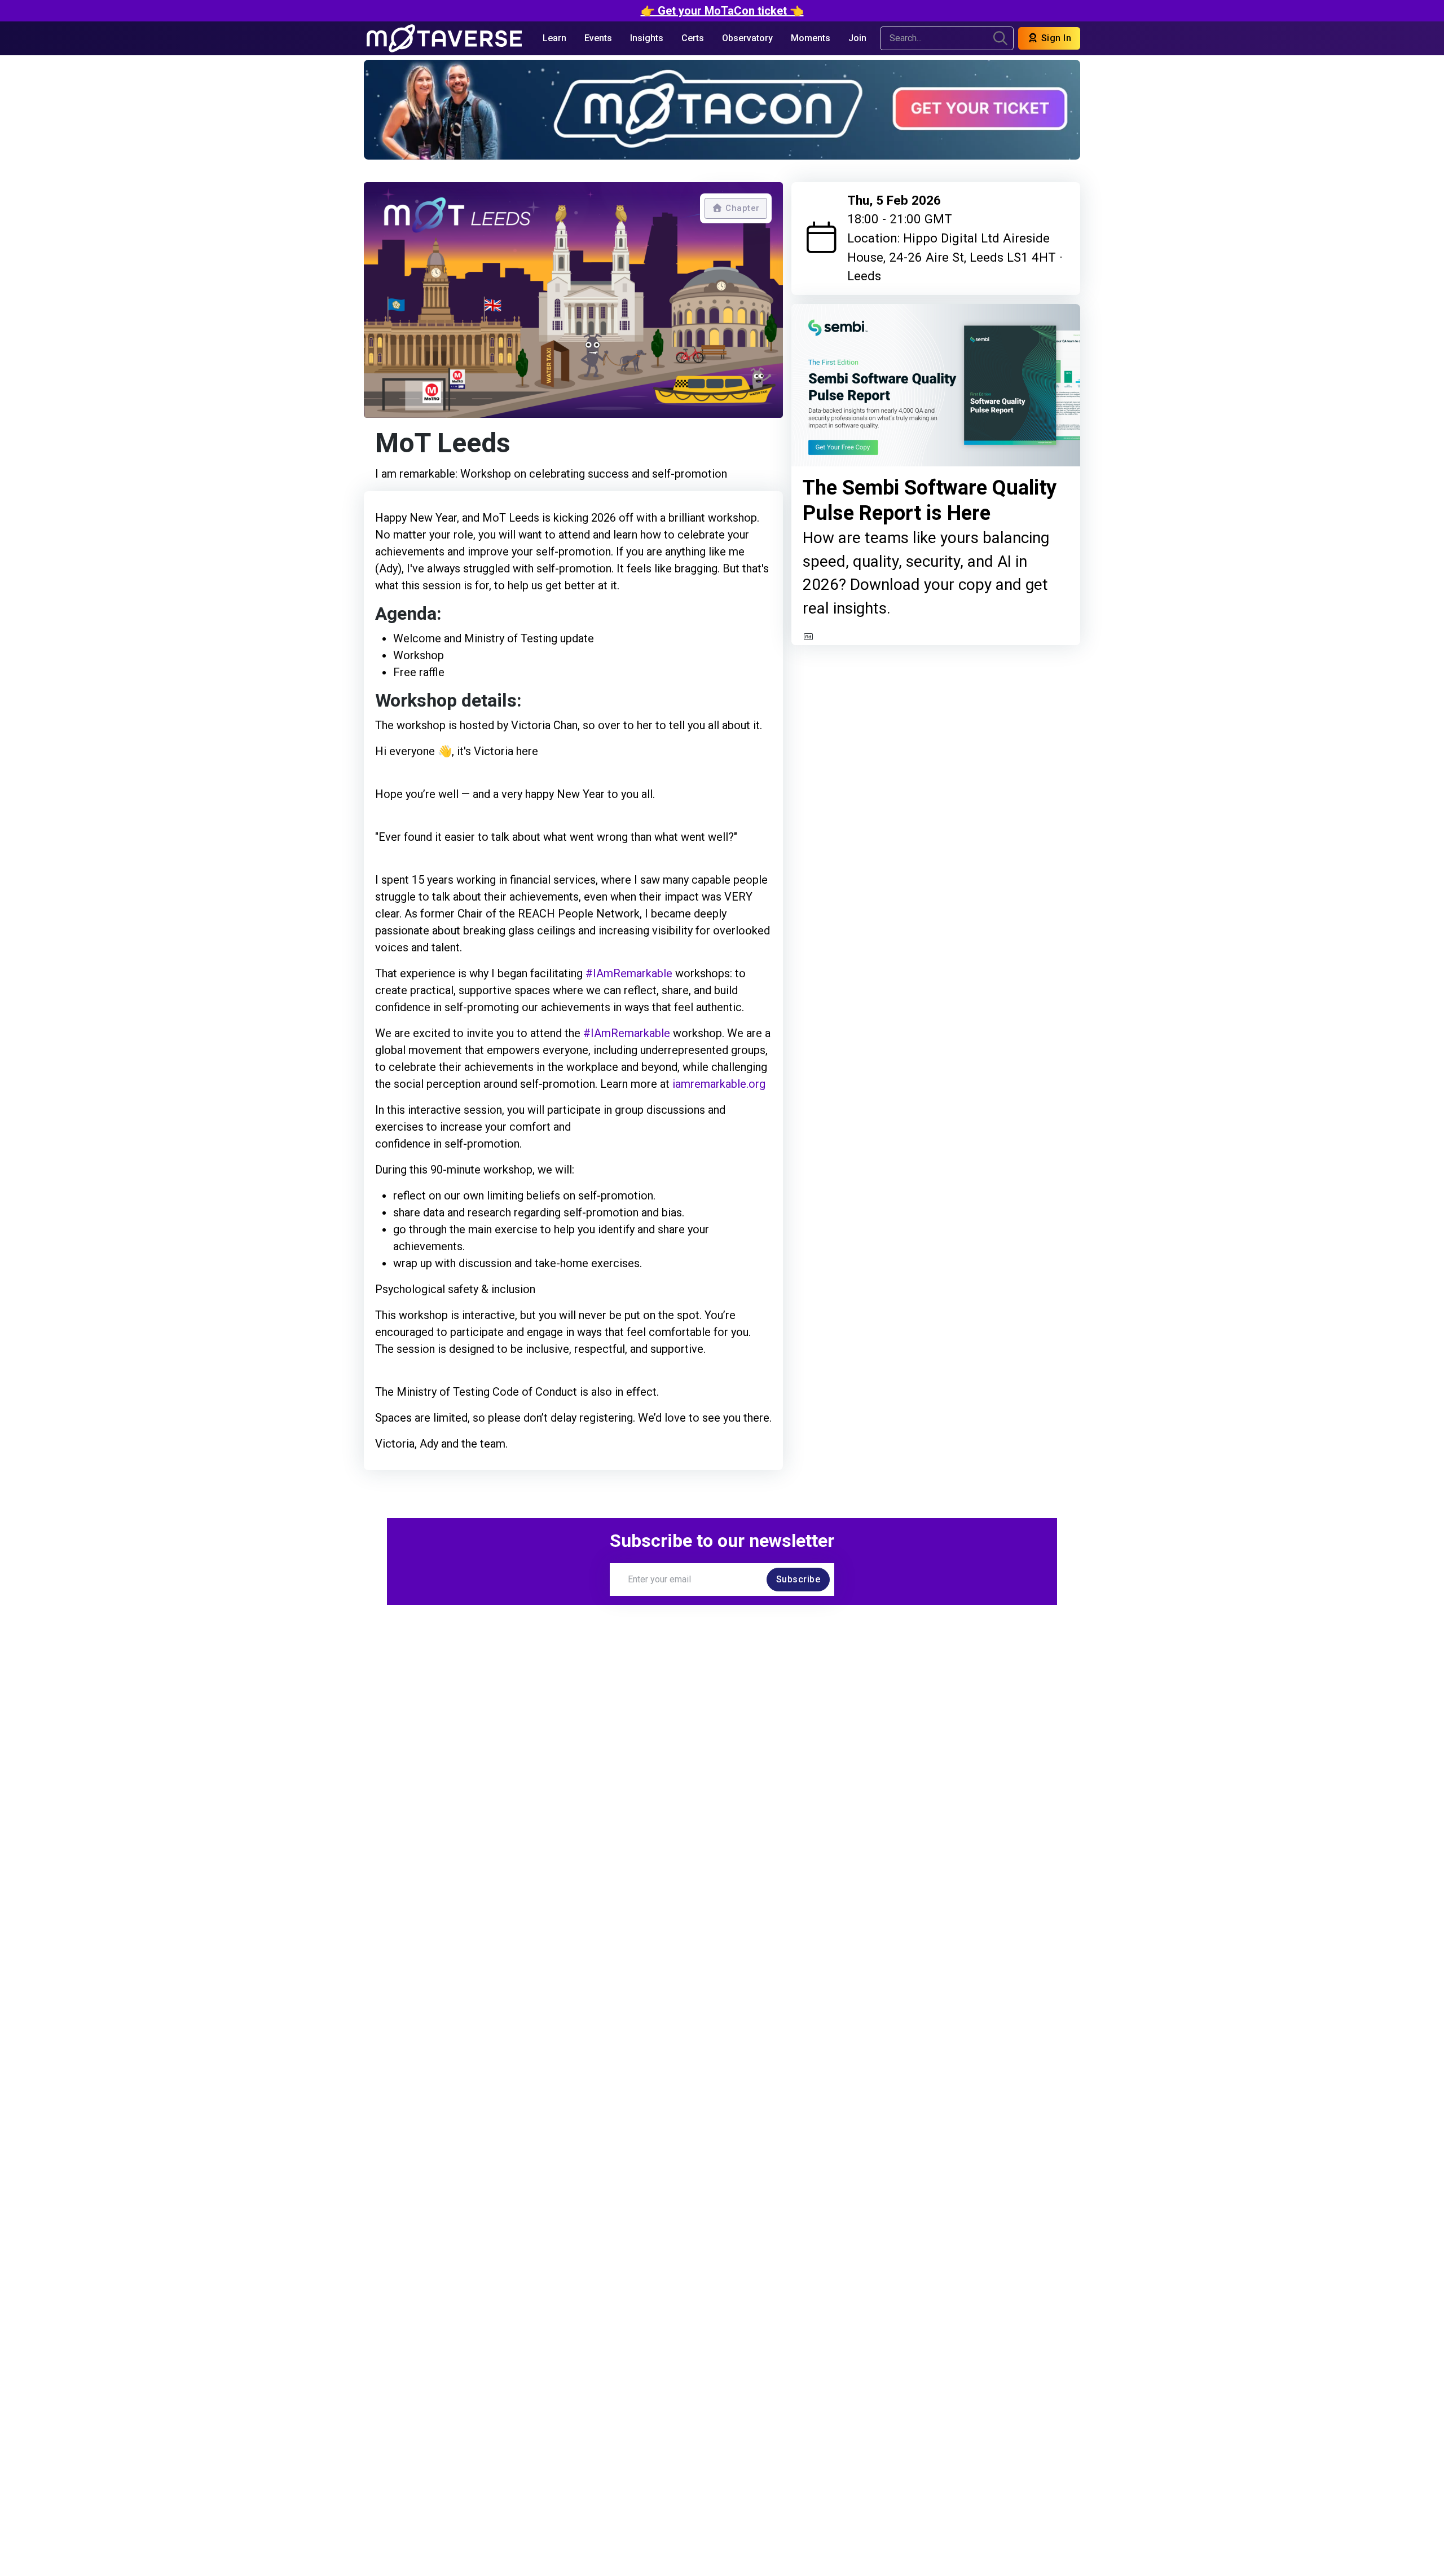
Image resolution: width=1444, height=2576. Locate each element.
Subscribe (798, 1579)
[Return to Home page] (444, 38)
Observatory (747, 38)
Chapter (741, 208)
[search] (1000, 38)
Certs (693, 38)
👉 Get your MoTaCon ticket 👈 (722, 11)
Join (857, 38)
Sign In (1055, 38)
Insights (647, 38)
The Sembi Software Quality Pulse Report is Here (930, 501)
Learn (554, 38)
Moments (811, 38)
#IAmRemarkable (629, 973)
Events (598, 38)
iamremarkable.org (719, 1084)
